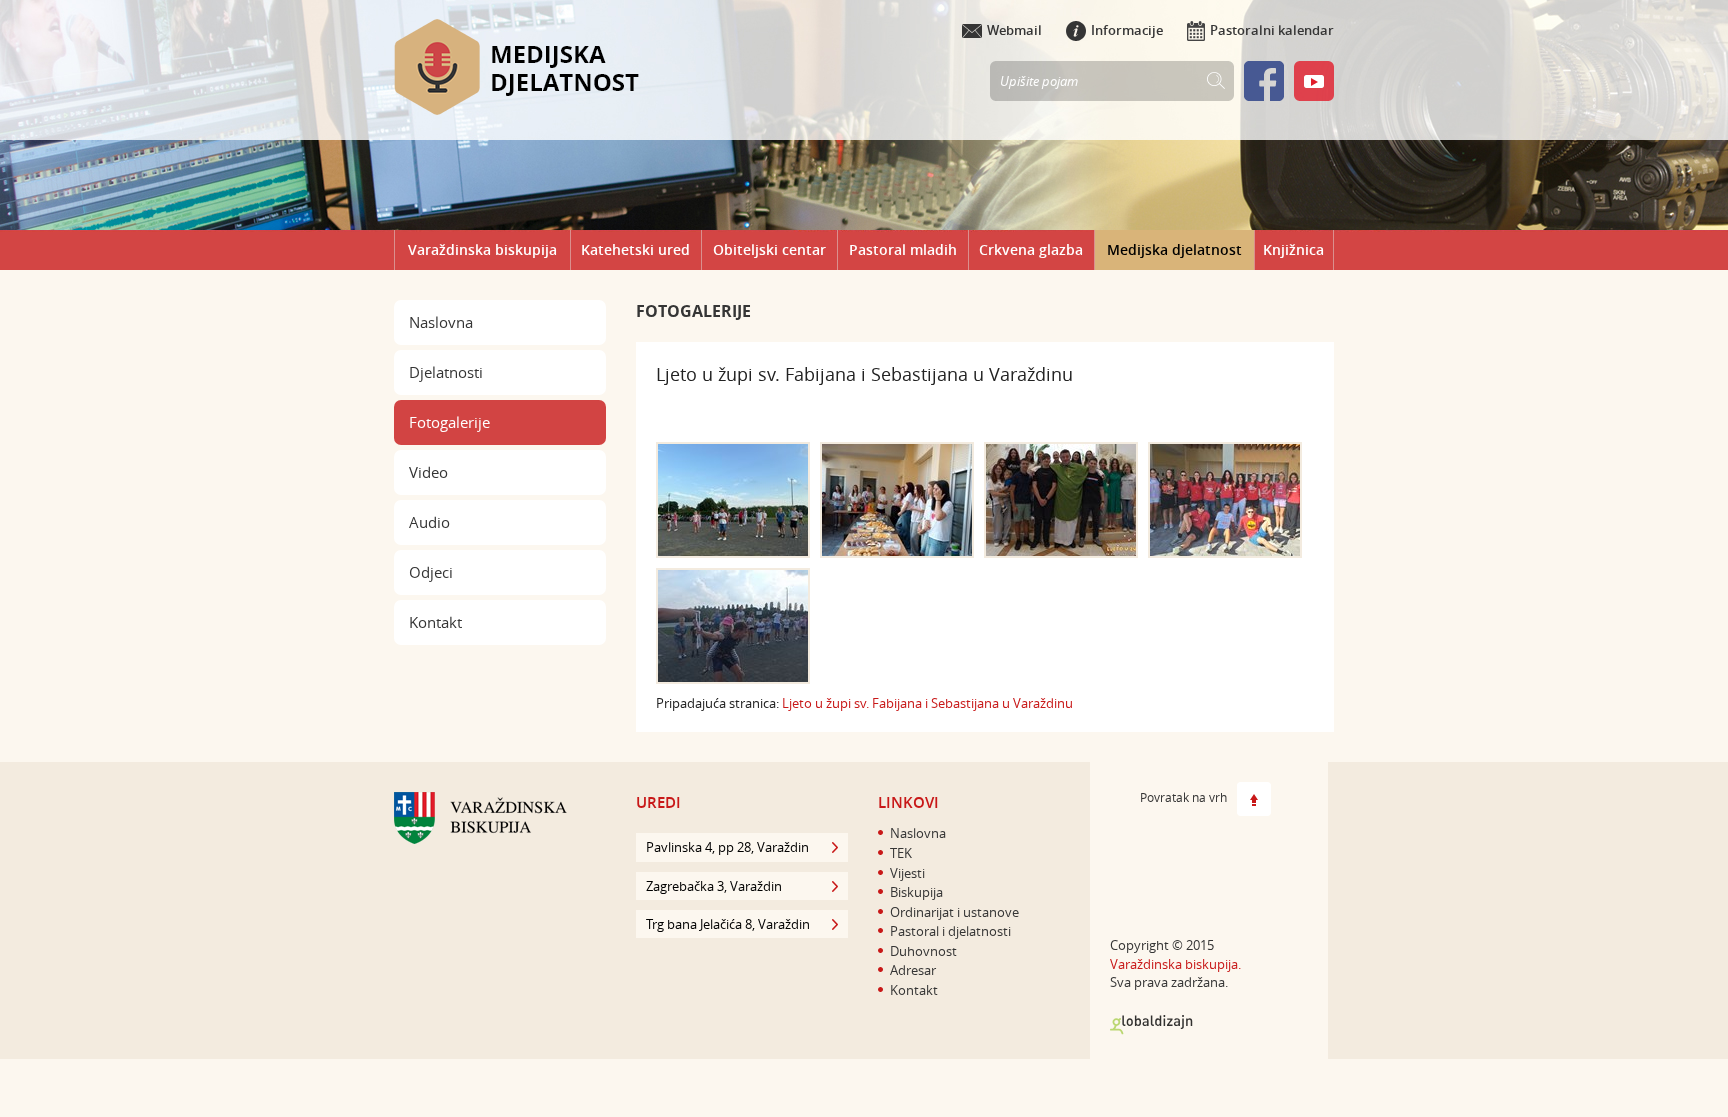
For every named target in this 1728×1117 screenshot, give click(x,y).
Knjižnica (1293, 249)
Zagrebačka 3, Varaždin (714, 886)
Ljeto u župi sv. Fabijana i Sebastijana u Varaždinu (927, 703)
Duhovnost (923, 951)
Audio (429, 522)
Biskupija (916, 892)
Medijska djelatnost (1174, 249)
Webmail (1014, 30)
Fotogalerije (449, 422)
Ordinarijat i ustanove (954, 912)
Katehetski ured (635, 249)
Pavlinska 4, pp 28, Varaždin (727, 847)
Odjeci (431, 572)
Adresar (913, 970)
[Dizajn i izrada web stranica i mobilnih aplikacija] (1151, 1025)
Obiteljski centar (769, 249)
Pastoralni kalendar (1272, 30)
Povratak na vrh (1183, 798)
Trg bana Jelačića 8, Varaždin (728, 924)
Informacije (1127, 30)
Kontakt (435, 622)
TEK (901, 853)
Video (428, 472)
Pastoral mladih (903, 249)
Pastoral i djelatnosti (950, 931)
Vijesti (907, 873)
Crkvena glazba (1031, 249)
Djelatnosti (446, 372)
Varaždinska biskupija (482, 249)
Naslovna (441, 322)
